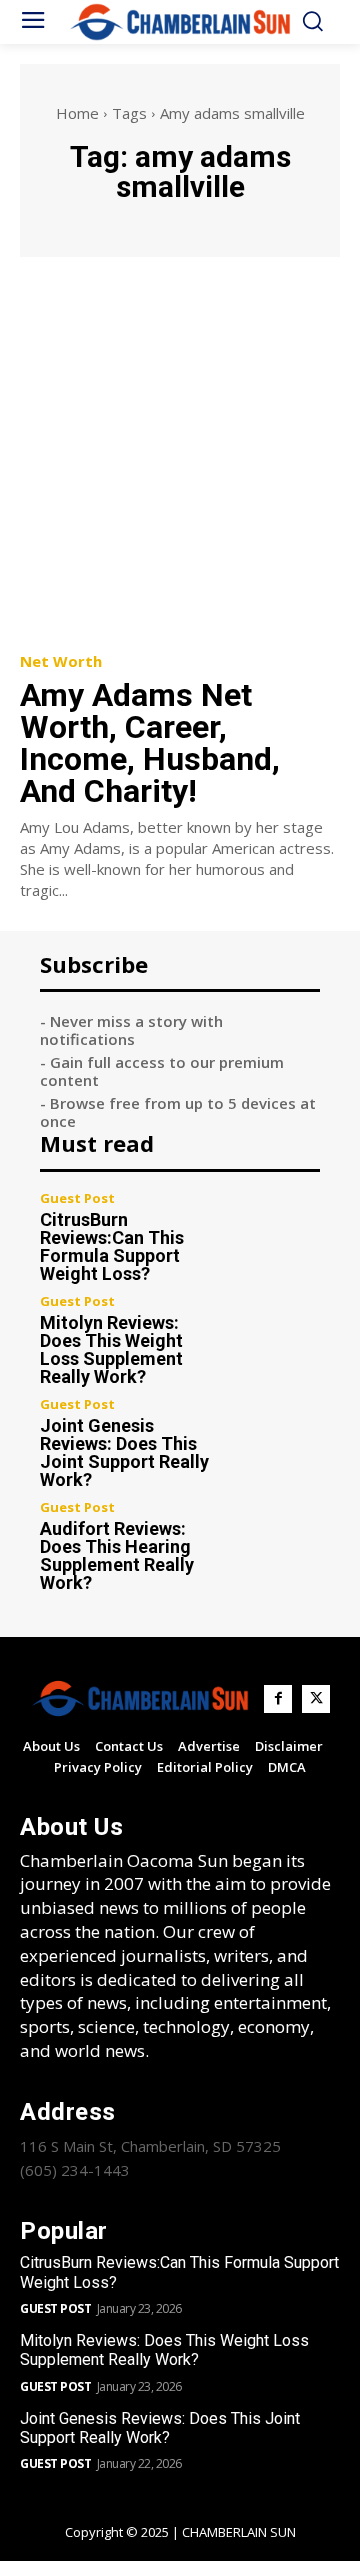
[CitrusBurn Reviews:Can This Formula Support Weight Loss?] (278, 1234)
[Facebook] (278, 1699)
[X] (316, 1699)
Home (77, 113)
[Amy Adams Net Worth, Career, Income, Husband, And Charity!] (180, 453)
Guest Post (77, 1198)
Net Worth (61, 661)
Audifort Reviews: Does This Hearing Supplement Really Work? (117, 1555)
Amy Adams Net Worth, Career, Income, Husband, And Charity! (150, 743)
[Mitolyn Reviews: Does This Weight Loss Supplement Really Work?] (278, 1337)
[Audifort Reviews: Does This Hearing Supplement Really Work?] (278, 1543)
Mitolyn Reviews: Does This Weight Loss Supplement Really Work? (111, 1349)
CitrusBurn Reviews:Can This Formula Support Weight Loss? (112, 1246)
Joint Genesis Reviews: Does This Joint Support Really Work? (124, 1452)
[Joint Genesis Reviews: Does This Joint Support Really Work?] (278, 1440)
